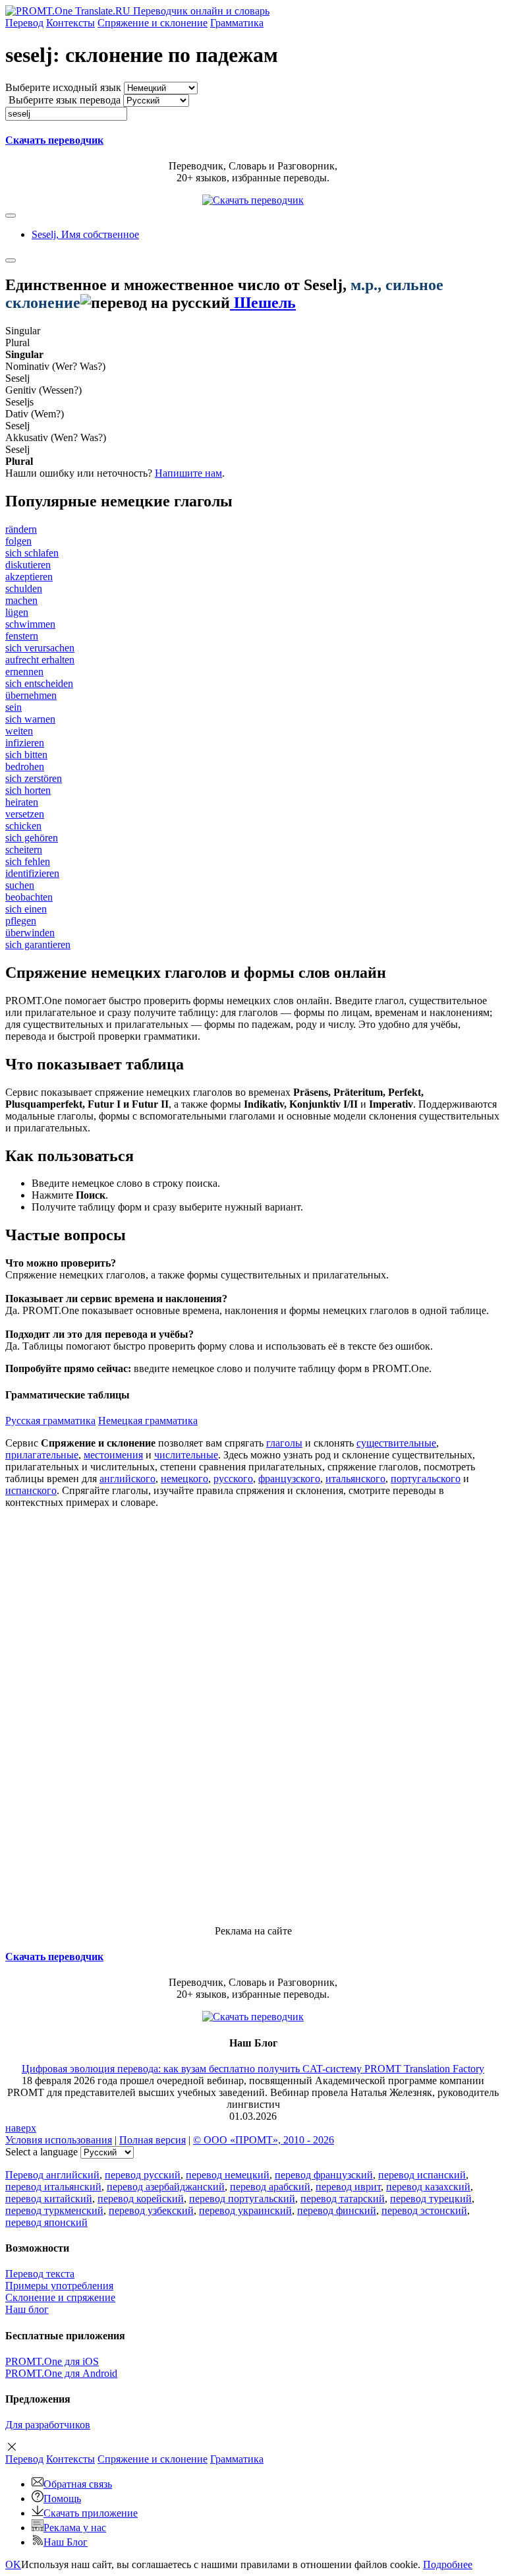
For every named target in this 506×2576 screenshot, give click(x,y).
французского (289, 1479)
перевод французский (324, 2175)
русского (233, 1479)
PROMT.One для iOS (52, 2361)
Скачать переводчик (54, 140)
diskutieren (28, 565)
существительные (396, 1443)
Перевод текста (40, 2274)
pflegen (21, 921)
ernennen (24, 672)
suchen (20, 885)
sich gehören (32, 838)
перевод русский (143, 2175)
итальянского (355, 1479)
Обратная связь (78, 2484)
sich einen (26, 909)
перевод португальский (242, 2199)
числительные (186, 1455)
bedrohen (25, 766)
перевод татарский (343, 2199)
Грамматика (237, 23)
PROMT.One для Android (61, 2373)
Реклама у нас (75, 2528)
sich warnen (30, 719)
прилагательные (42, 1455)
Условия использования (59, 2140)
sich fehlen (28, 861)
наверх (21, 2128)
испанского (31, 1490)
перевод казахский (428, 2187)
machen (21, 600)
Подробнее (448, 2564)
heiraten (22, 802)
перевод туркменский (54, 2210)
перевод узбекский (151, 2210)
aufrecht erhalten (40, 660)
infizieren (25, 743)
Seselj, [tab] (85, 234)
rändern (21, 529)
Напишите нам (188, 473)
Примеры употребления (59, 2286)
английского (127, 1479)
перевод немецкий (228, 2175)
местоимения (113, 1455)
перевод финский (337, 2210)
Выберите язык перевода (65, 100)
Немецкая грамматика (148, 1421)
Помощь (62, 2499)
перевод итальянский (53, 2187)
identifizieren (32, 873)
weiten (19, 731)
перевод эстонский (424, 2210)
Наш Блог (66, 2542)
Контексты (70, 23)
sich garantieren (38, 944)
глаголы (284, 1443)
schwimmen (30, 624)
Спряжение (153, 23)
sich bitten (26, 755)
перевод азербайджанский (166, 2187)
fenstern (22, 636)
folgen (18, 541)
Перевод (24, 23)
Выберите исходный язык (63, 87)
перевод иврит (348, 2187)
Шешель (263, 303)
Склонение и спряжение (60, 2297)
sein (14, 707)
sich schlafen (32, 553)
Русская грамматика (50, 1421)
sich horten (28, 790)
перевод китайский (49, 2199)
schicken (23, 826)
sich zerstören (34, 778)
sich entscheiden (39, 683)
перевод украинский (245, 2210)
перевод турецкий (431, 2199)
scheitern (24, 850)
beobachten (29, 897)
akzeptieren (29, 577)
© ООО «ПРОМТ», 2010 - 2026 (264, 2140)
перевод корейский (141, 2199)
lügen (17, 612)
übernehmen (31, 695)
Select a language (42, 2152)
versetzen (25, 814)
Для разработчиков (48, 2425)
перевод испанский (422, 2175)
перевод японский (46, 2222)
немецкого (184, 1479)
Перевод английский (52, 2175)
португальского (426, 1479)
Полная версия (153, 2140)
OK (13, 2564)
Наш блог (27, 2309)
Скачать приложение (91, 2513)
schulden (24, 588)
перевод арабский (270, 2187)
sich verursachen (40, 648)
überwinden (30, 933)
